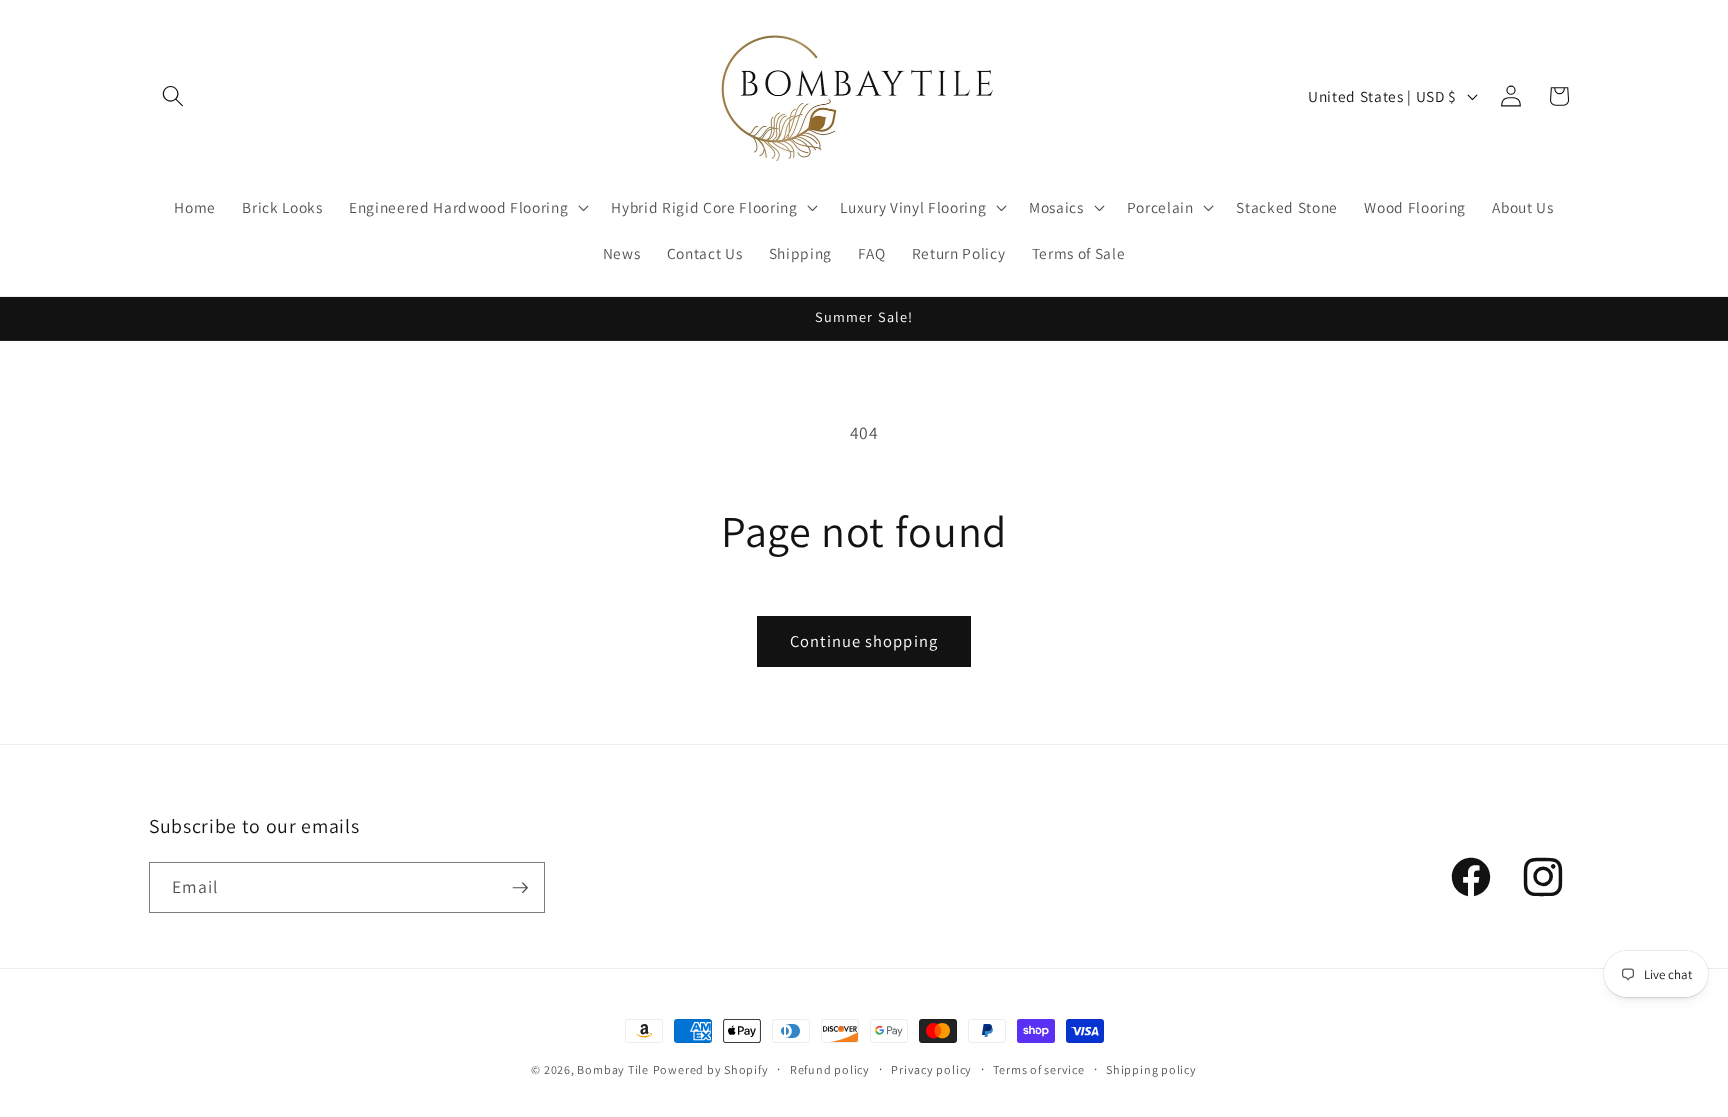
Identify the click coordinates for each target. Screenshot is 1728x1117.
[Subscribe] (520, 888)
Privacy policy (931, 1069)
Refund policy (830, 1069)
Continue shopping (864, 641)
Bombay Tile (612, 1069)
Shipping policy (1151, 1069)
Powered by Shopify (711, 1069)
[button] (173, 96)
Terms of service (1038, 1069)
